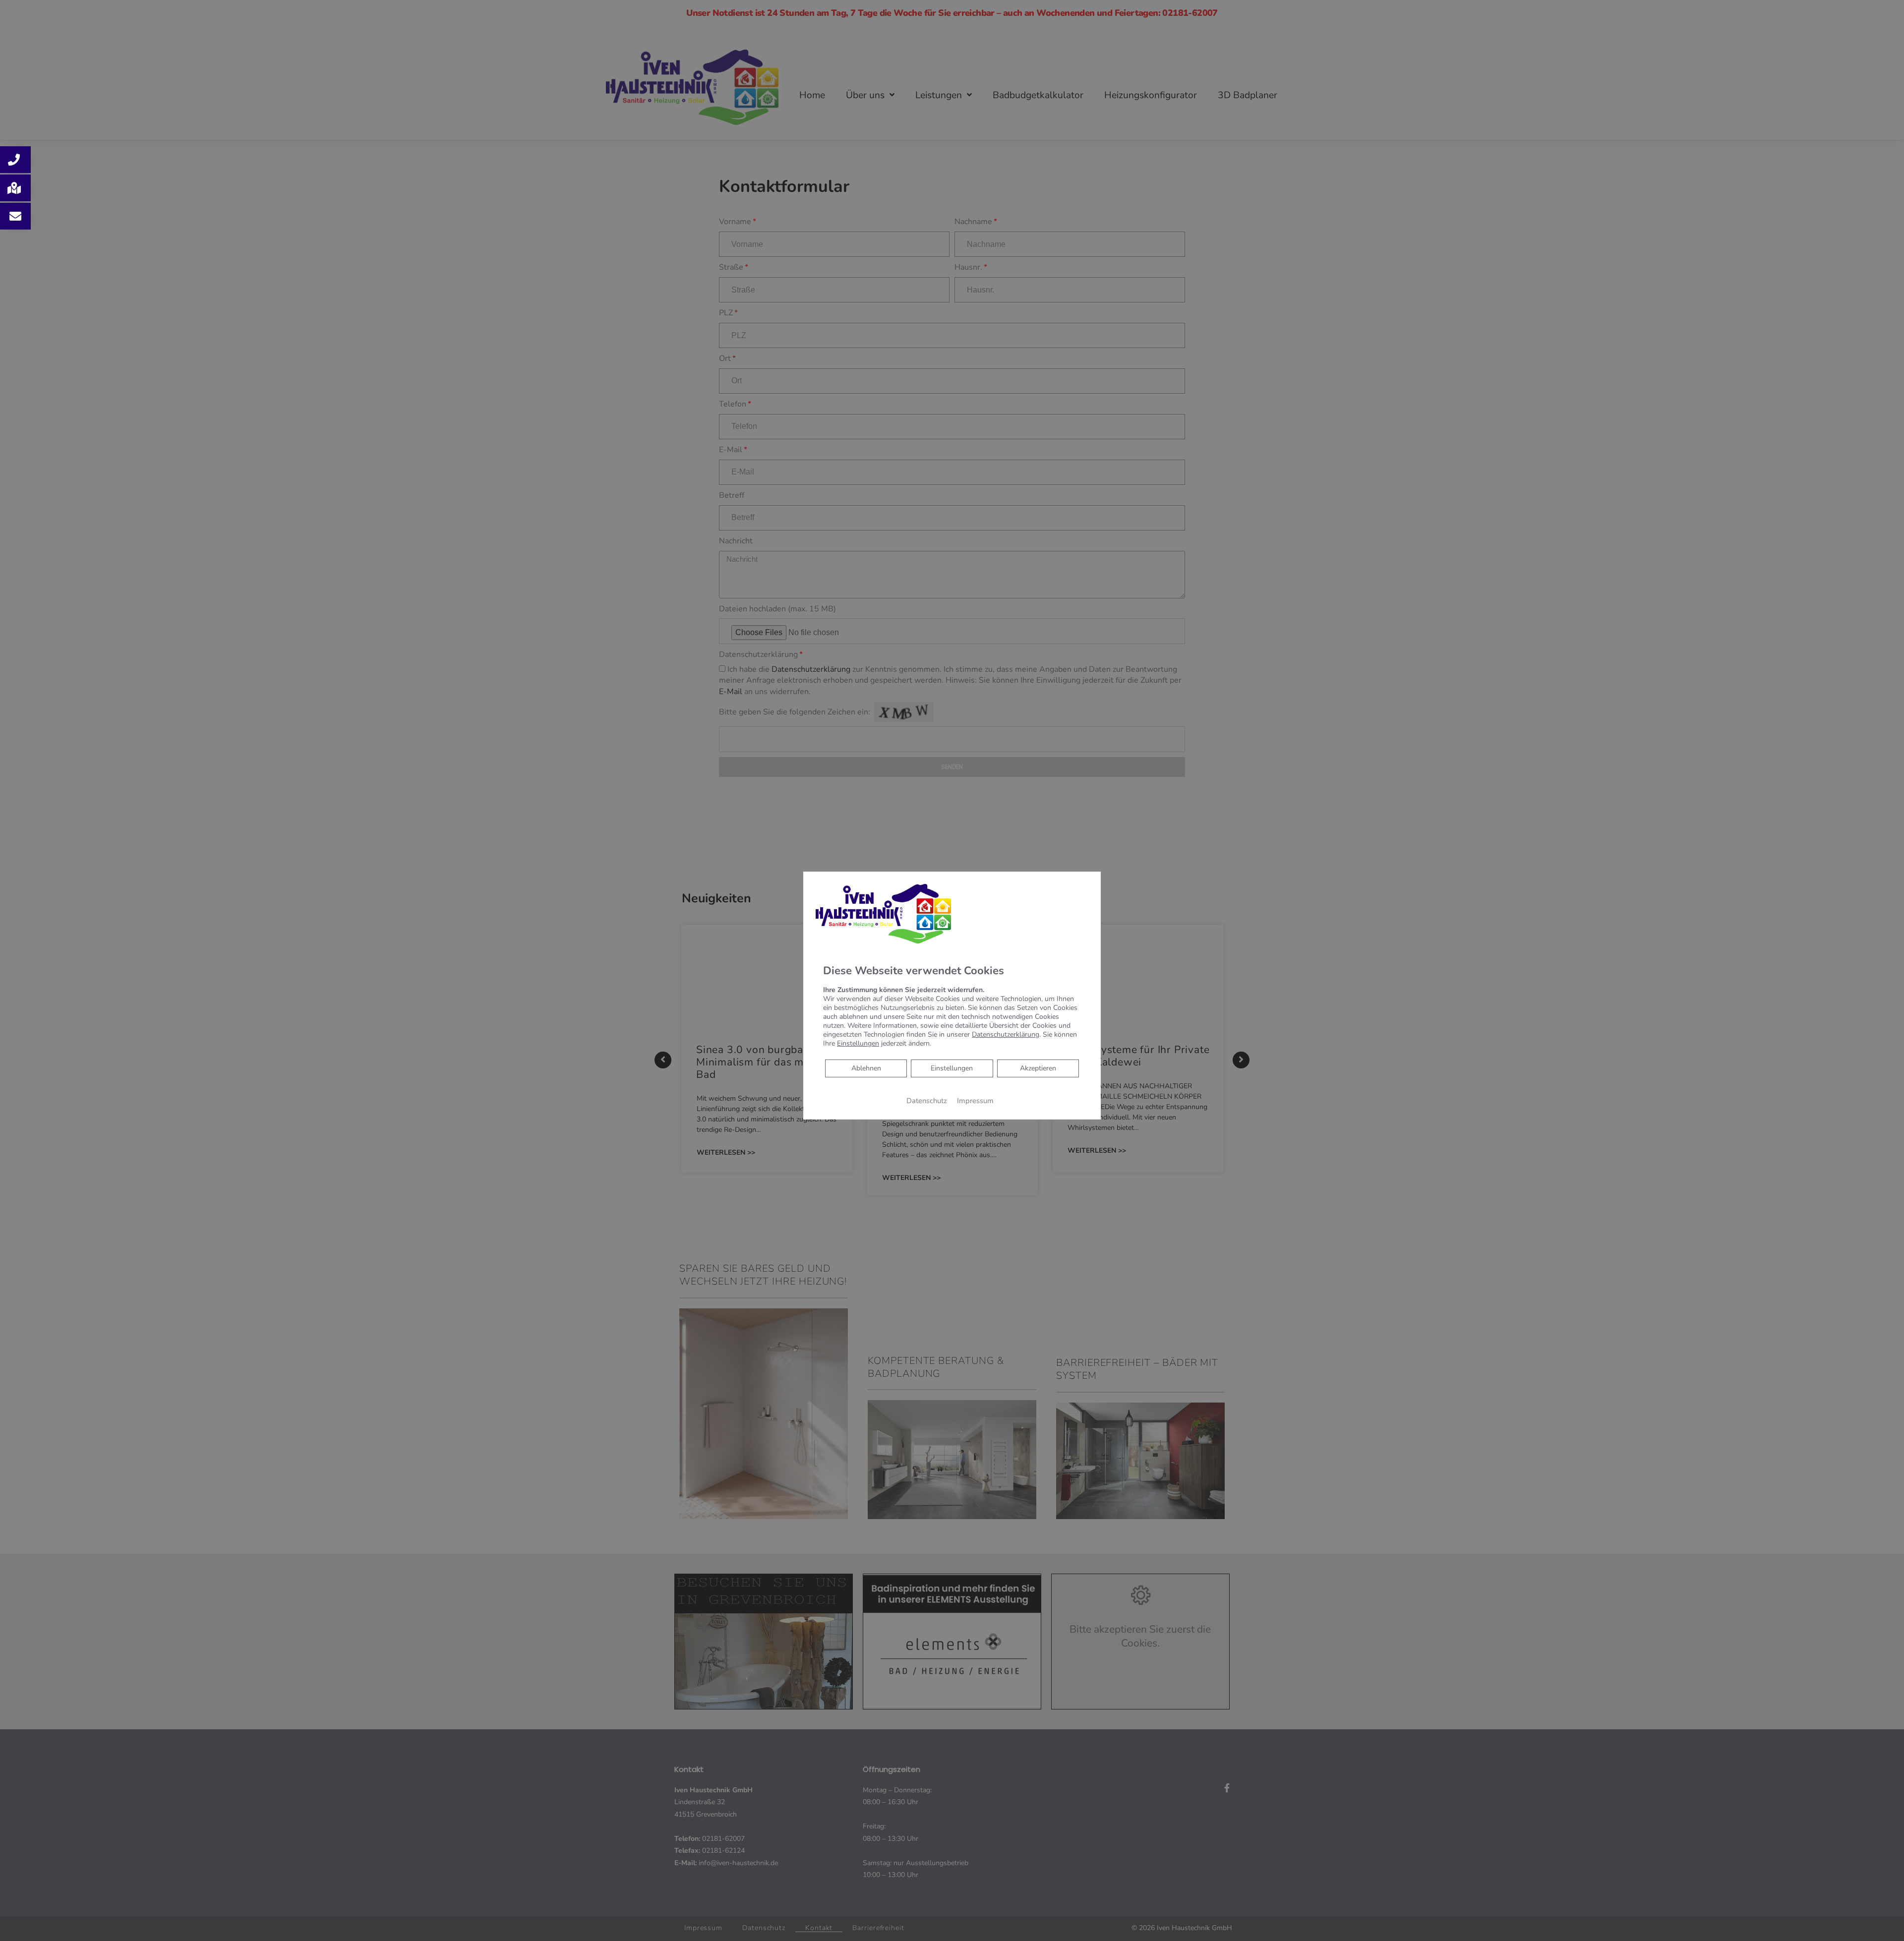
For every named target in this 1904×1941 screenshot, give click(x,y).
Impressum (975, 1101)
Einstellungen (952, 1068)
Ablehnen (866, 1068)
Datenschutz (927, 1101)
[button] (15, 160)
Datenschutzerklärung (1006, 1034)
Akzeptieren (1038, 1068)
